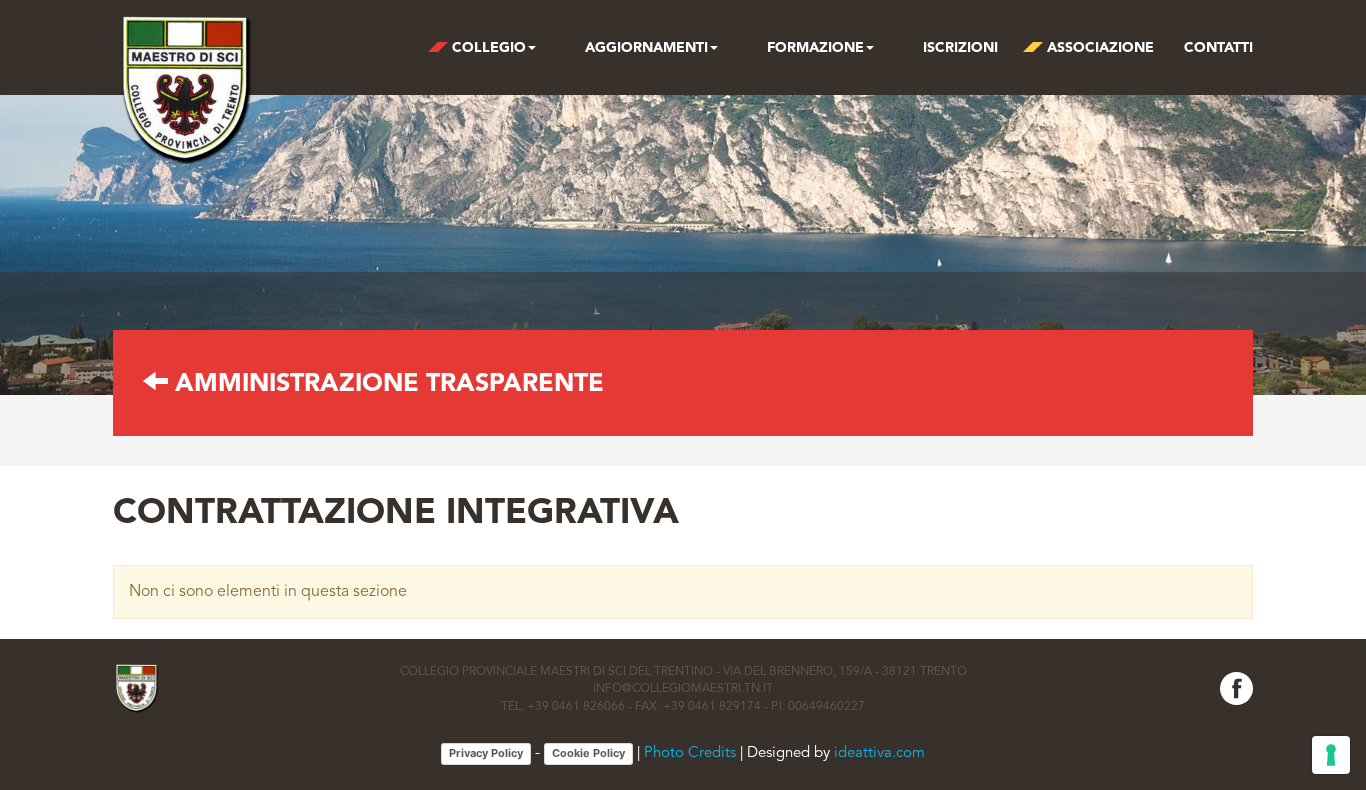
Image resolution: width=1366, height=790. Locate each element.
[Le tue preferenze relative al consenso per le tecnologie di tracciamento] (1331, 755)
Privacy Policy (486, 753)
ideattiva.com (879, 754)
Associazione (1098, 48)
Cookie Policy (588, 753)
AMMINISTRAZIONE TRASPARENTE (386, 384)
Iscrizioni (958, 48)
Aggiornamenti (644, 48)
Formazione (813, 48)
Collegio (487, 48)
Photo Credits (690, 754)
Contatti (1218, 48)
